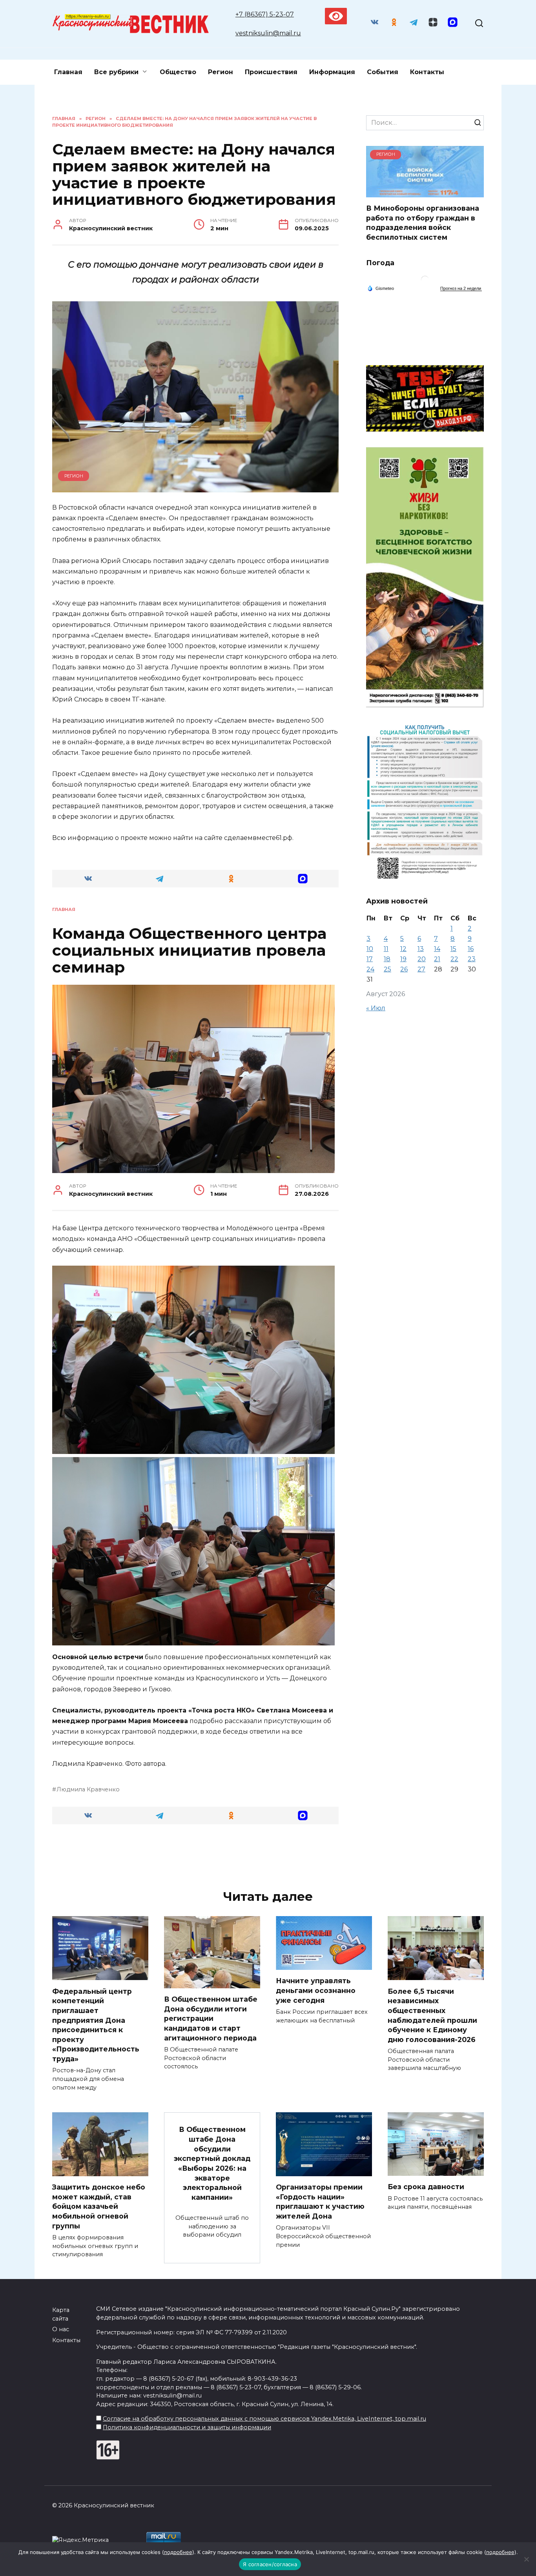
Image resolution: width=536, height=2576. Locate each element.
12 (403, 949)
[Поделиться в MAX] (303, 879)
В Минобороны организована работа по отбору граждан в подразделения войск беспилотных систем (423, 223)
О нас (61, 2329)
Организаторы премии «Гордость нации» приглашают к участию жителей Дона (320, 2202)
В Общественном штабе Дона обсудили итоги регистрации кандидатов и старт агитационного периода (211, 2019)
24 (370, 969)
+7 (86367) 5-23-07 (265, 14)
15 (453, 949)
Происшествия (271, 72)
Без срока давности (426, 2187)
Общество (178, 72)
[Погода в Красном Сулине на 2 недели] (461, 289)
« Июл (376, 1008)
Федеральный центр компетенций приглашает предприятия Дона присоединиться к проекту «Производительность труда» (96, 2025)
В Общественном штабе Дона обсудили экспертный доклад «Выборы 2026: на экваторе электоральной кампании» (212, 2163)
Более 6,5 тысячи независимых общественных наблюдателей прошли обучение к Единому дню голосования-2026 (432, 2015)
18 (387, 959)
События (383, 72)
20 (422, 959)
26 (404, 969)
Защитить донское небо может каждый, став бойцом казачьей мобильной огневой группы (99, 2206)
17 (370, 959)
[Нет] (526, 2559)
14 (437, 949)
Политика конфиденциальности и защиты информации (187, 2427)
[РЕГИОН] (425, 192)
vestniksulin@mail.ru (268, 33)
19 (403, 959)
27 (421, 969)
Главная (68, 72)
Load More (195, 1855)
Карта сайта (61, 2314)
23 (472, 959)
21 (437, 959)
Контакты (427, 72)
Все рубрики (116, 72)
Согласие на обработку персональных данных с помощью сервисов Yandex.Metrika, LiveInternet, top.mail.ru (264, 2419)
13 (421, 949)
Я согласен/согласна (270, 2564)
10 (370, 949)
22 (454, 959)
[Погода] (381, 288)
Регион (221, 72)
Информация (332, 72)
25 (387, 969)
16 (471, 949)
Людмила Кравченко (88, 1789)
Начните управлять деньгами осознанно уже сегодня (316, 1990)
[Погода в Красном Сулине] (425, 281)
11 (386, 949)
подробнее (178, 2552)
